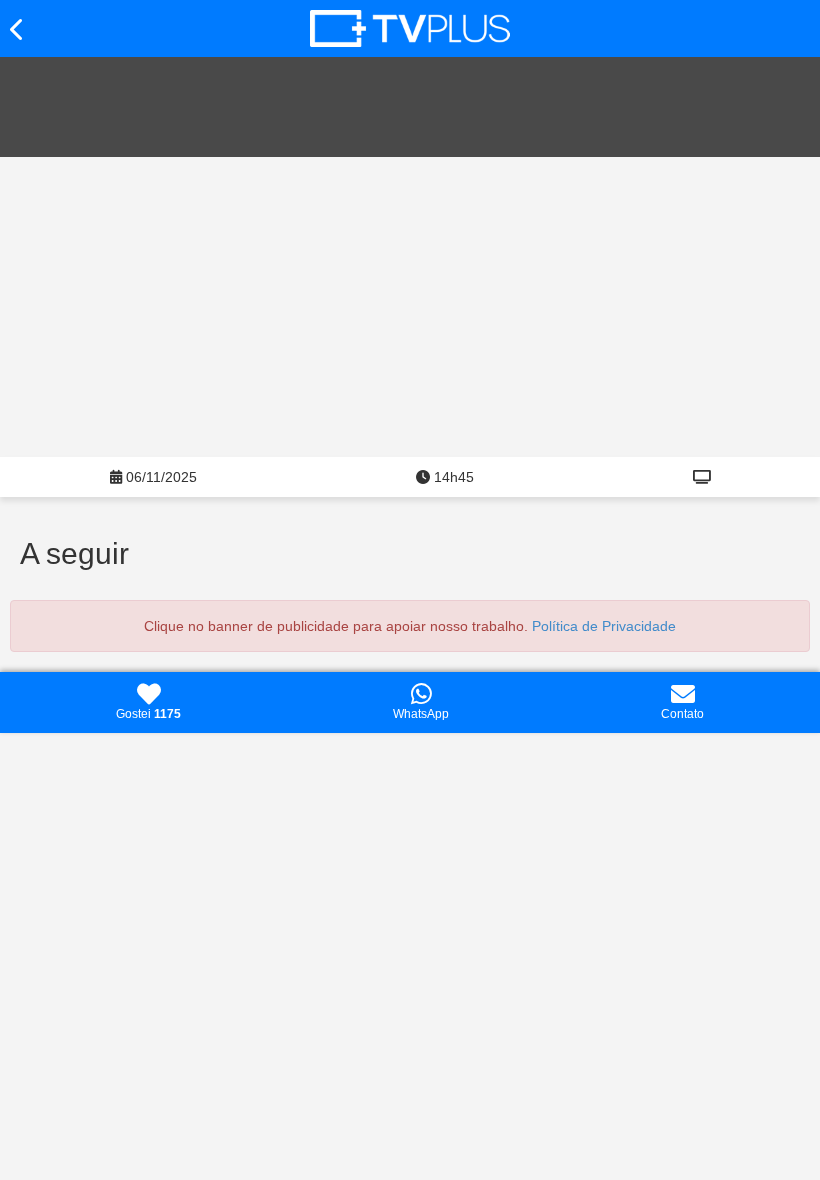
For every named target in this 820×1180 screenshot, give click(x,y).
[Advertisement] (410, 307)
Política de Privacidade (604, 626)
